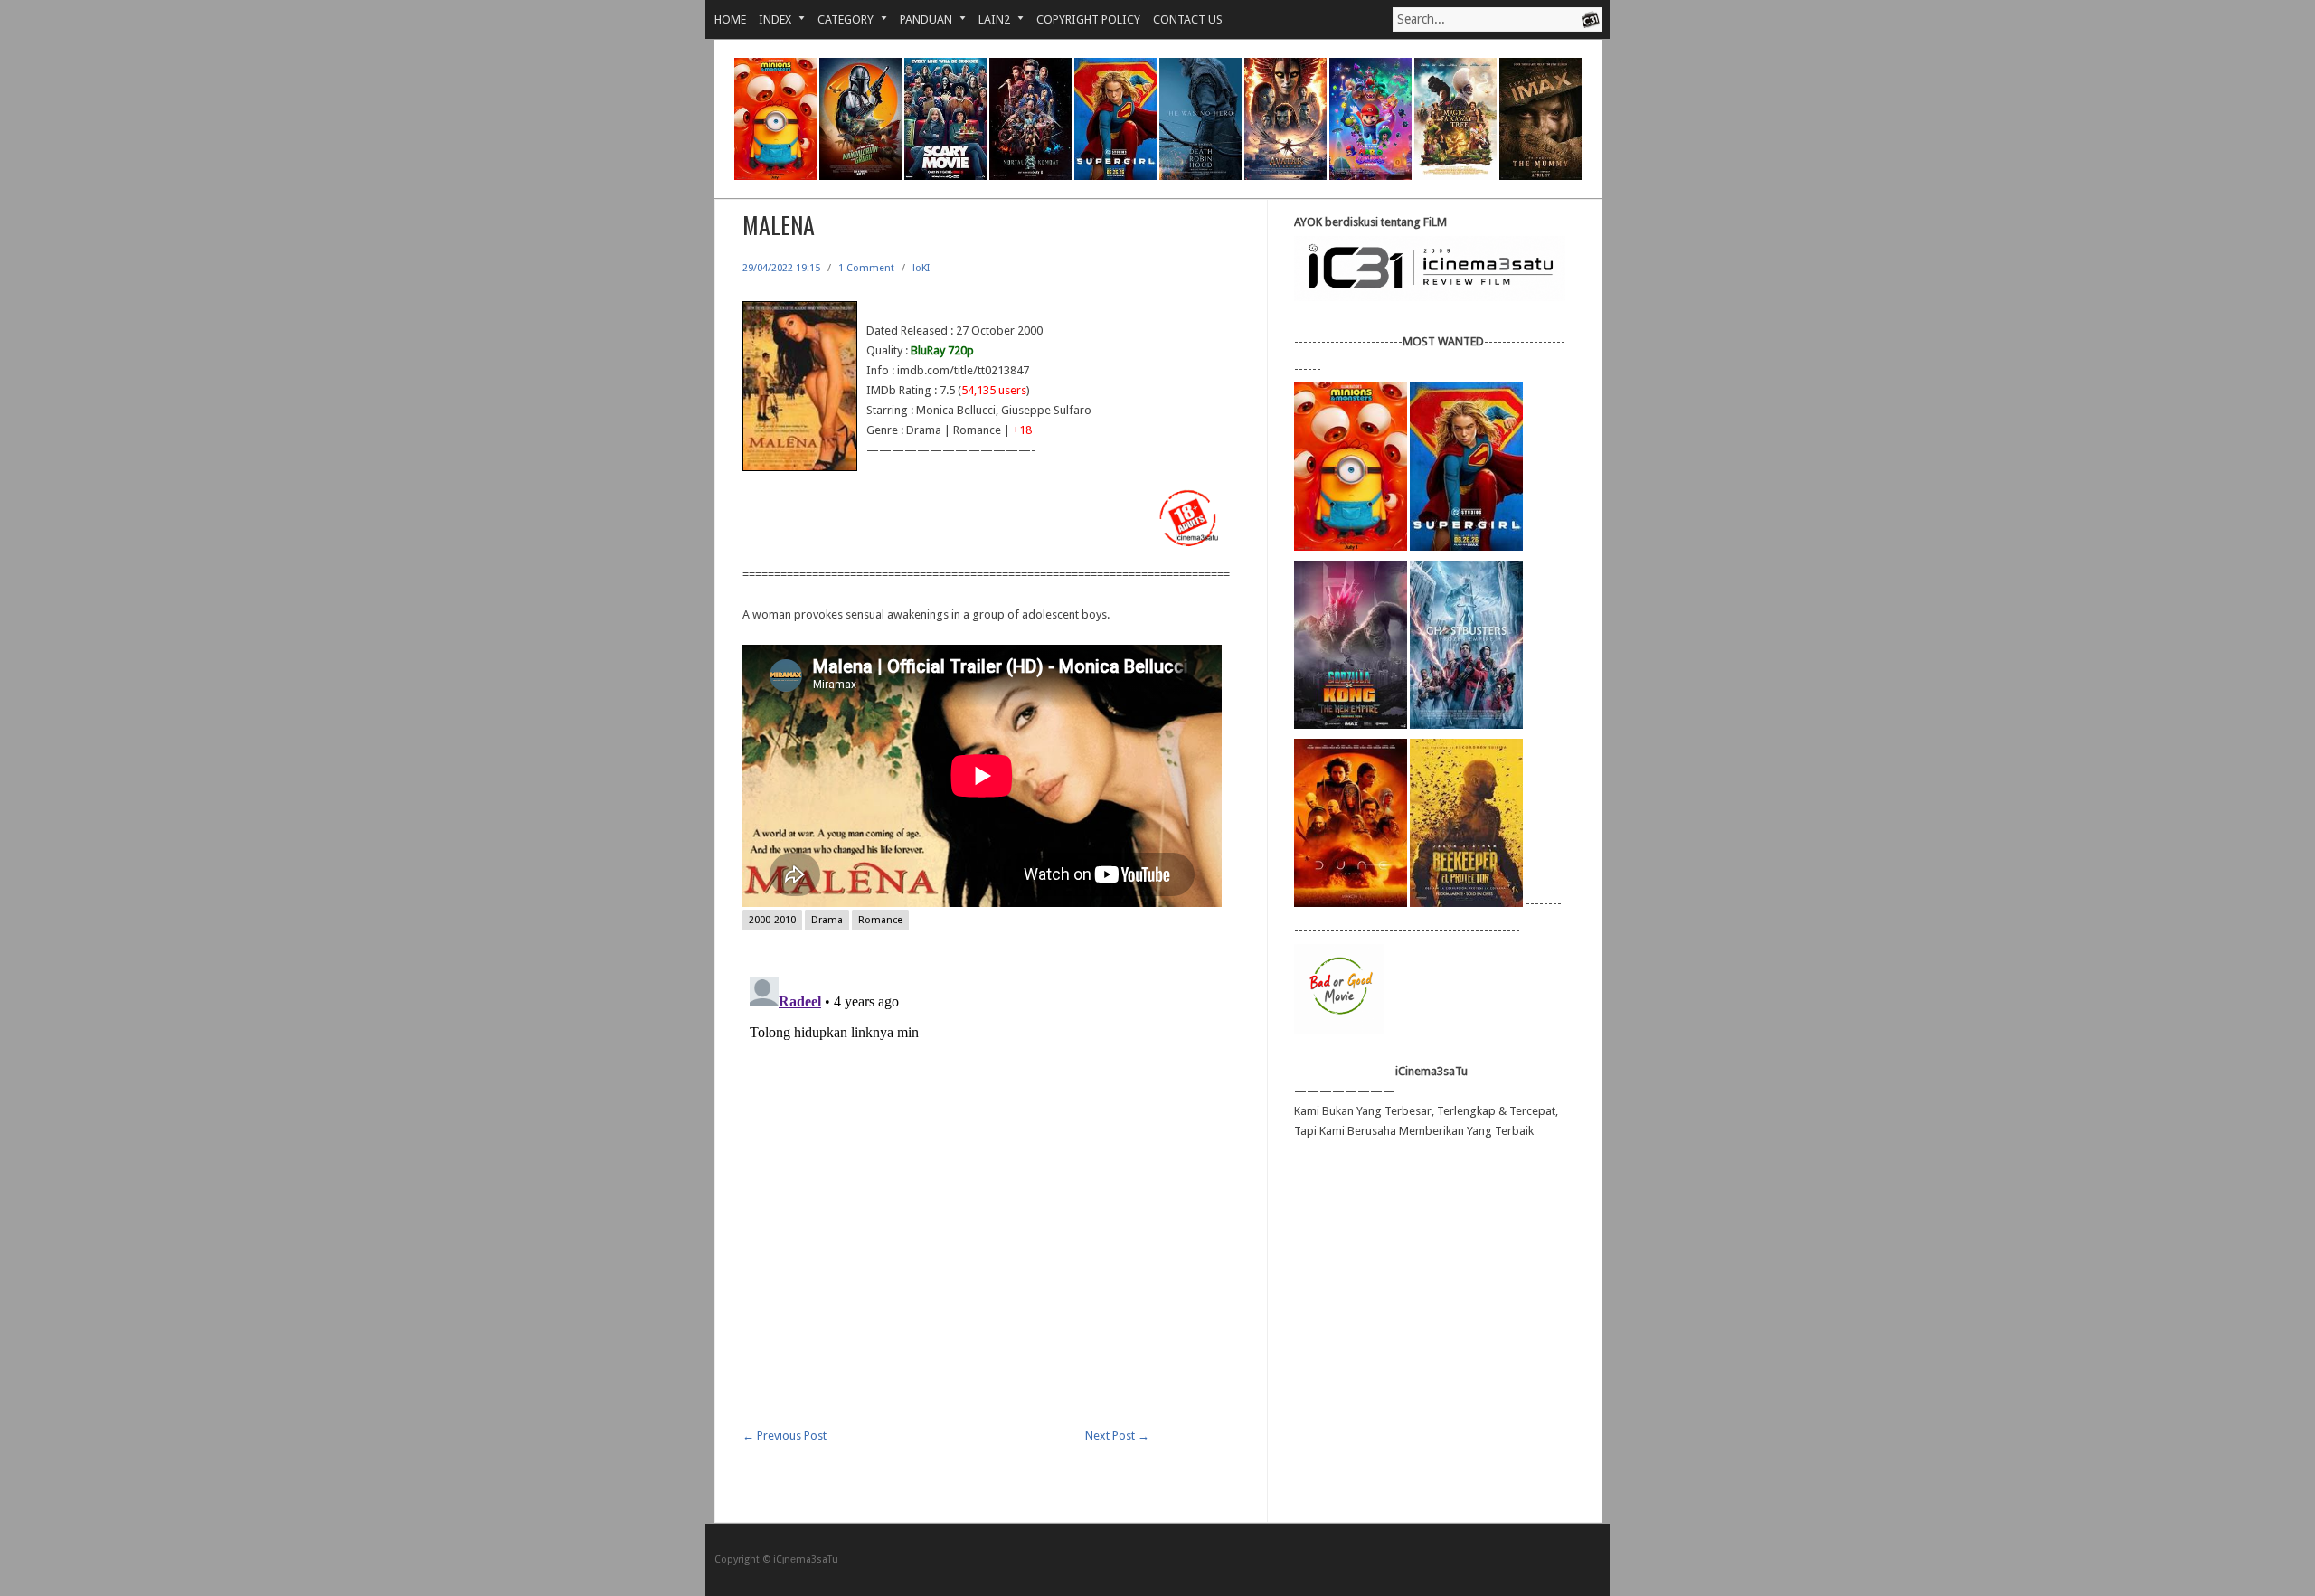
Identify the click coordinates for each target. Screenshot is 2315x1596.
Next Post (1117, 1435)
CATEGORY (839, 19)
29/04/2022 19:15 (781, 268)
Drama (827, 920)
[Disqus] (991, 1196)
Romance (880, 920)
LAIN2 (988, 19)
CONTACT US (1188, 19)
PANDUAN (920, 19)
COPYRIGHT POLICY (1088, 19)
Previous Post (784, 1435)
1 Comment (866, 268)
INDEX (769, 19)
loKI (921, 268)
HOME (730, 19)
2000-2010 (772, 920)
